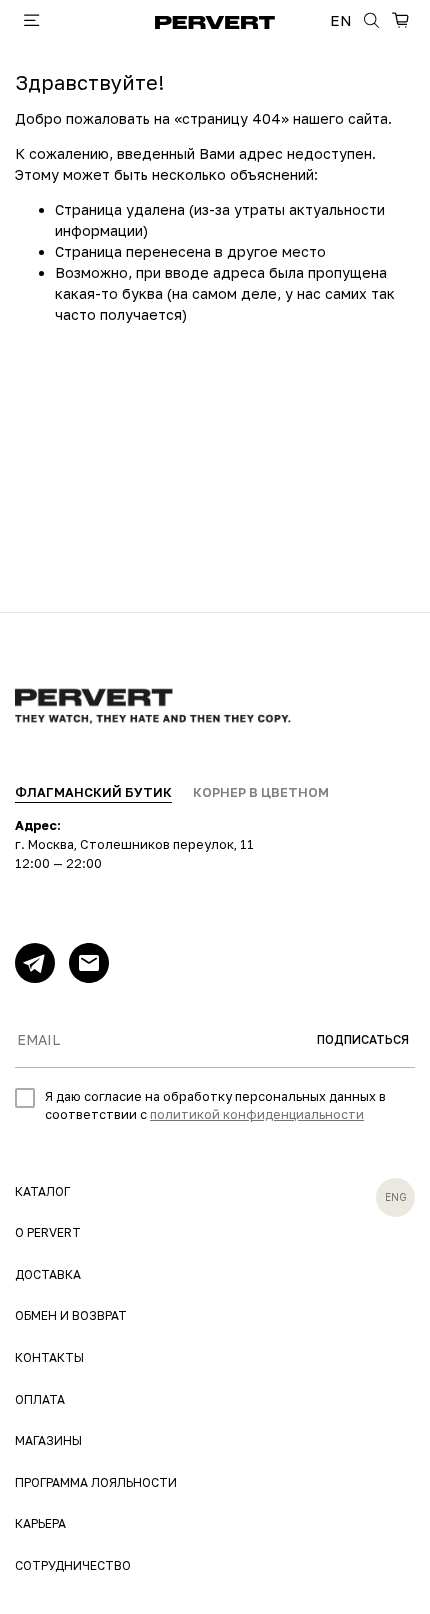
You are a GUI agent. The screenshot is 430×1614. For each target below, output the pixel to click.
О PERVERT (48, 1232)
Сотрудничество (73, 1565)
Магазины (48, 1440)
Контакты (49, 1357)
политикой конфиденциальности (257, 1114)
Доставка (48, 1274)
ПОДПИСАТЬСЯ (363, 1039)
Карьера (40, 1523)
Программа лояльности (96, 1482)
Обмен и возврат (71, 1315)
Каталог (42, 1191)
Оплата (40, 1399)
